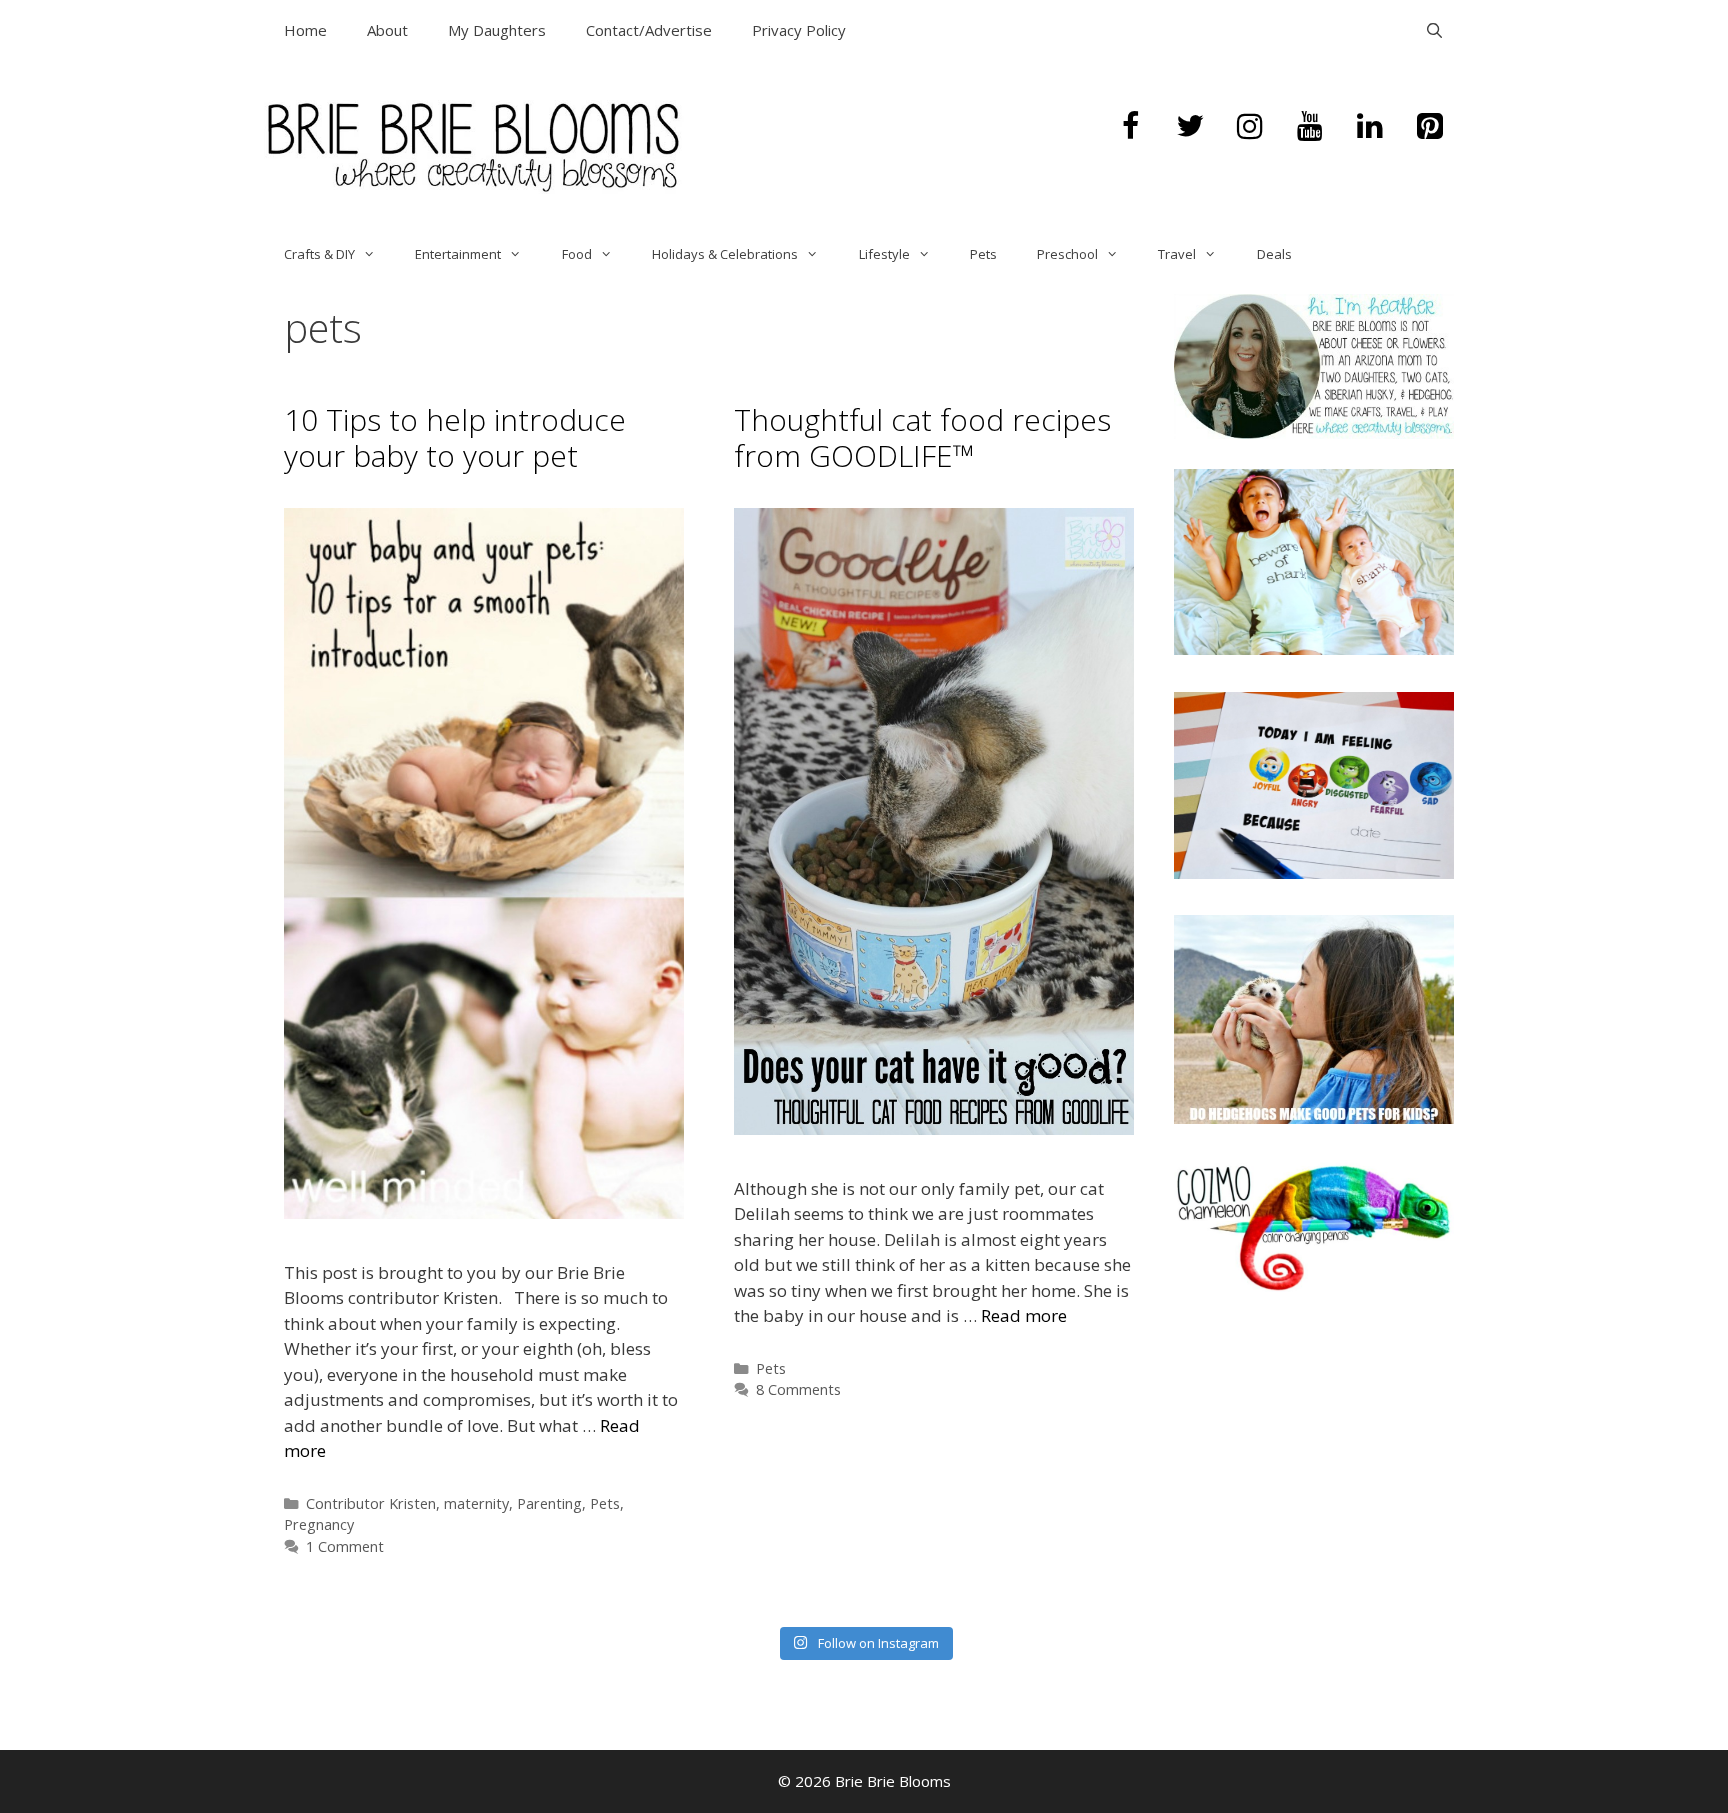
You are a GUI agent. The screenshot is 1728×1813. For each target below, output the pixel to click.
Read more (1024, 1315)
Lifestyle (884, 254)
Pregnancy (319, 1524)
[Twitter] (1190, 127)
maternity (476, 1503)
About (387, 30)
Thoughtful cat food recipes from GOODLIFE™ (922, 437)
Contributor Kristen (371, 1503)
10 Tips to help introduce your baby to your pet (455, 437)
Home (305, 30)
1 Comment (345, 1546)
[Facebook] (1130, 127)
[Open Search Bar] (1434, 30)
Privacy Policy (799, 30)
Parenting (549, 1503)
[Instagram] (1250, 127)
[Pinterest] (1430, 127)
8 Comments (798, 1389)
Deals (1274, 254)
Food (577, 254)
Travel (1177, 254)
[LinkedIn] (1370, 127)
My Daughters (497, 30)
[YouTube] (1310, 127)
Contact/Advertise (649, 30)
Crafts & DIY (319, 254)
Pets (983, 254)
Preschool (1067, 254)
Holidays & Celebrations (725, 254)
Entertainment (458, 254)
